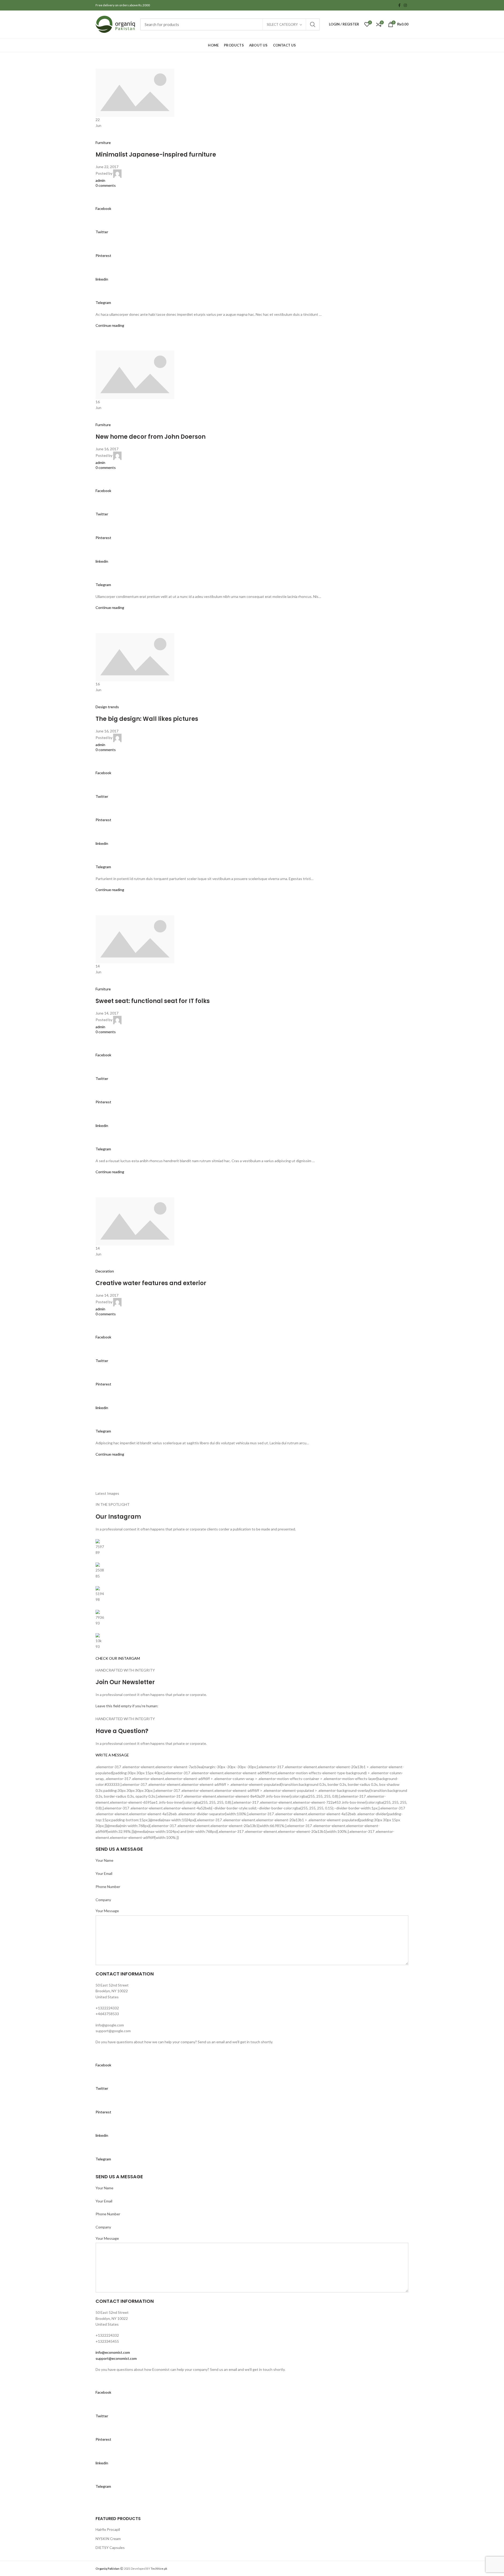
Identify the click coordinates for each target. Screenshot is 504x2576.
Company (103, 1900)
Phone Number (108, 1887)
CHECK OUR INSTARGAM (118, 1658)
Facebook (103, 208)
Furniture (103, 143)
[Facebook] (399, 5)
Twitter (102, 232)
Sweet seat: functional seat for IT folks (153, 1001)
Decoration (105, 1271)
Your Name (104, 1860)
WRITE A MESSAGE (112, 1755)
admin (100, 180)
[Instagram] (405, 5)
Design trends (107, 707)
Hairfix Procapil (108, 2529)
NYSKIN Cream (108, 2539)
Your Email (104, 1873)
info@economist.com (113, 2352)
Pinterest (103, 255)
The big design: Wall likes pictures (147, 719)
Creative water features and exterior (151, 1283)
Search (313, 24)
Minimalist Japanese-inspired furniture (156, 155)
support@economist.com (116, 2358)
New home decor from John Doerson (151, 437)
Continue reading (110, 325)
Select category (282, 24)
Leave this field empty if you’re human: (127, 1706)
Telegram (103, 302)
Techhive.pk (159, 2569)
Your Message (107, 1911)
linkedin (102, 279)
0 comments (106, 185)
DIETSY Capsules (110, 2547)
